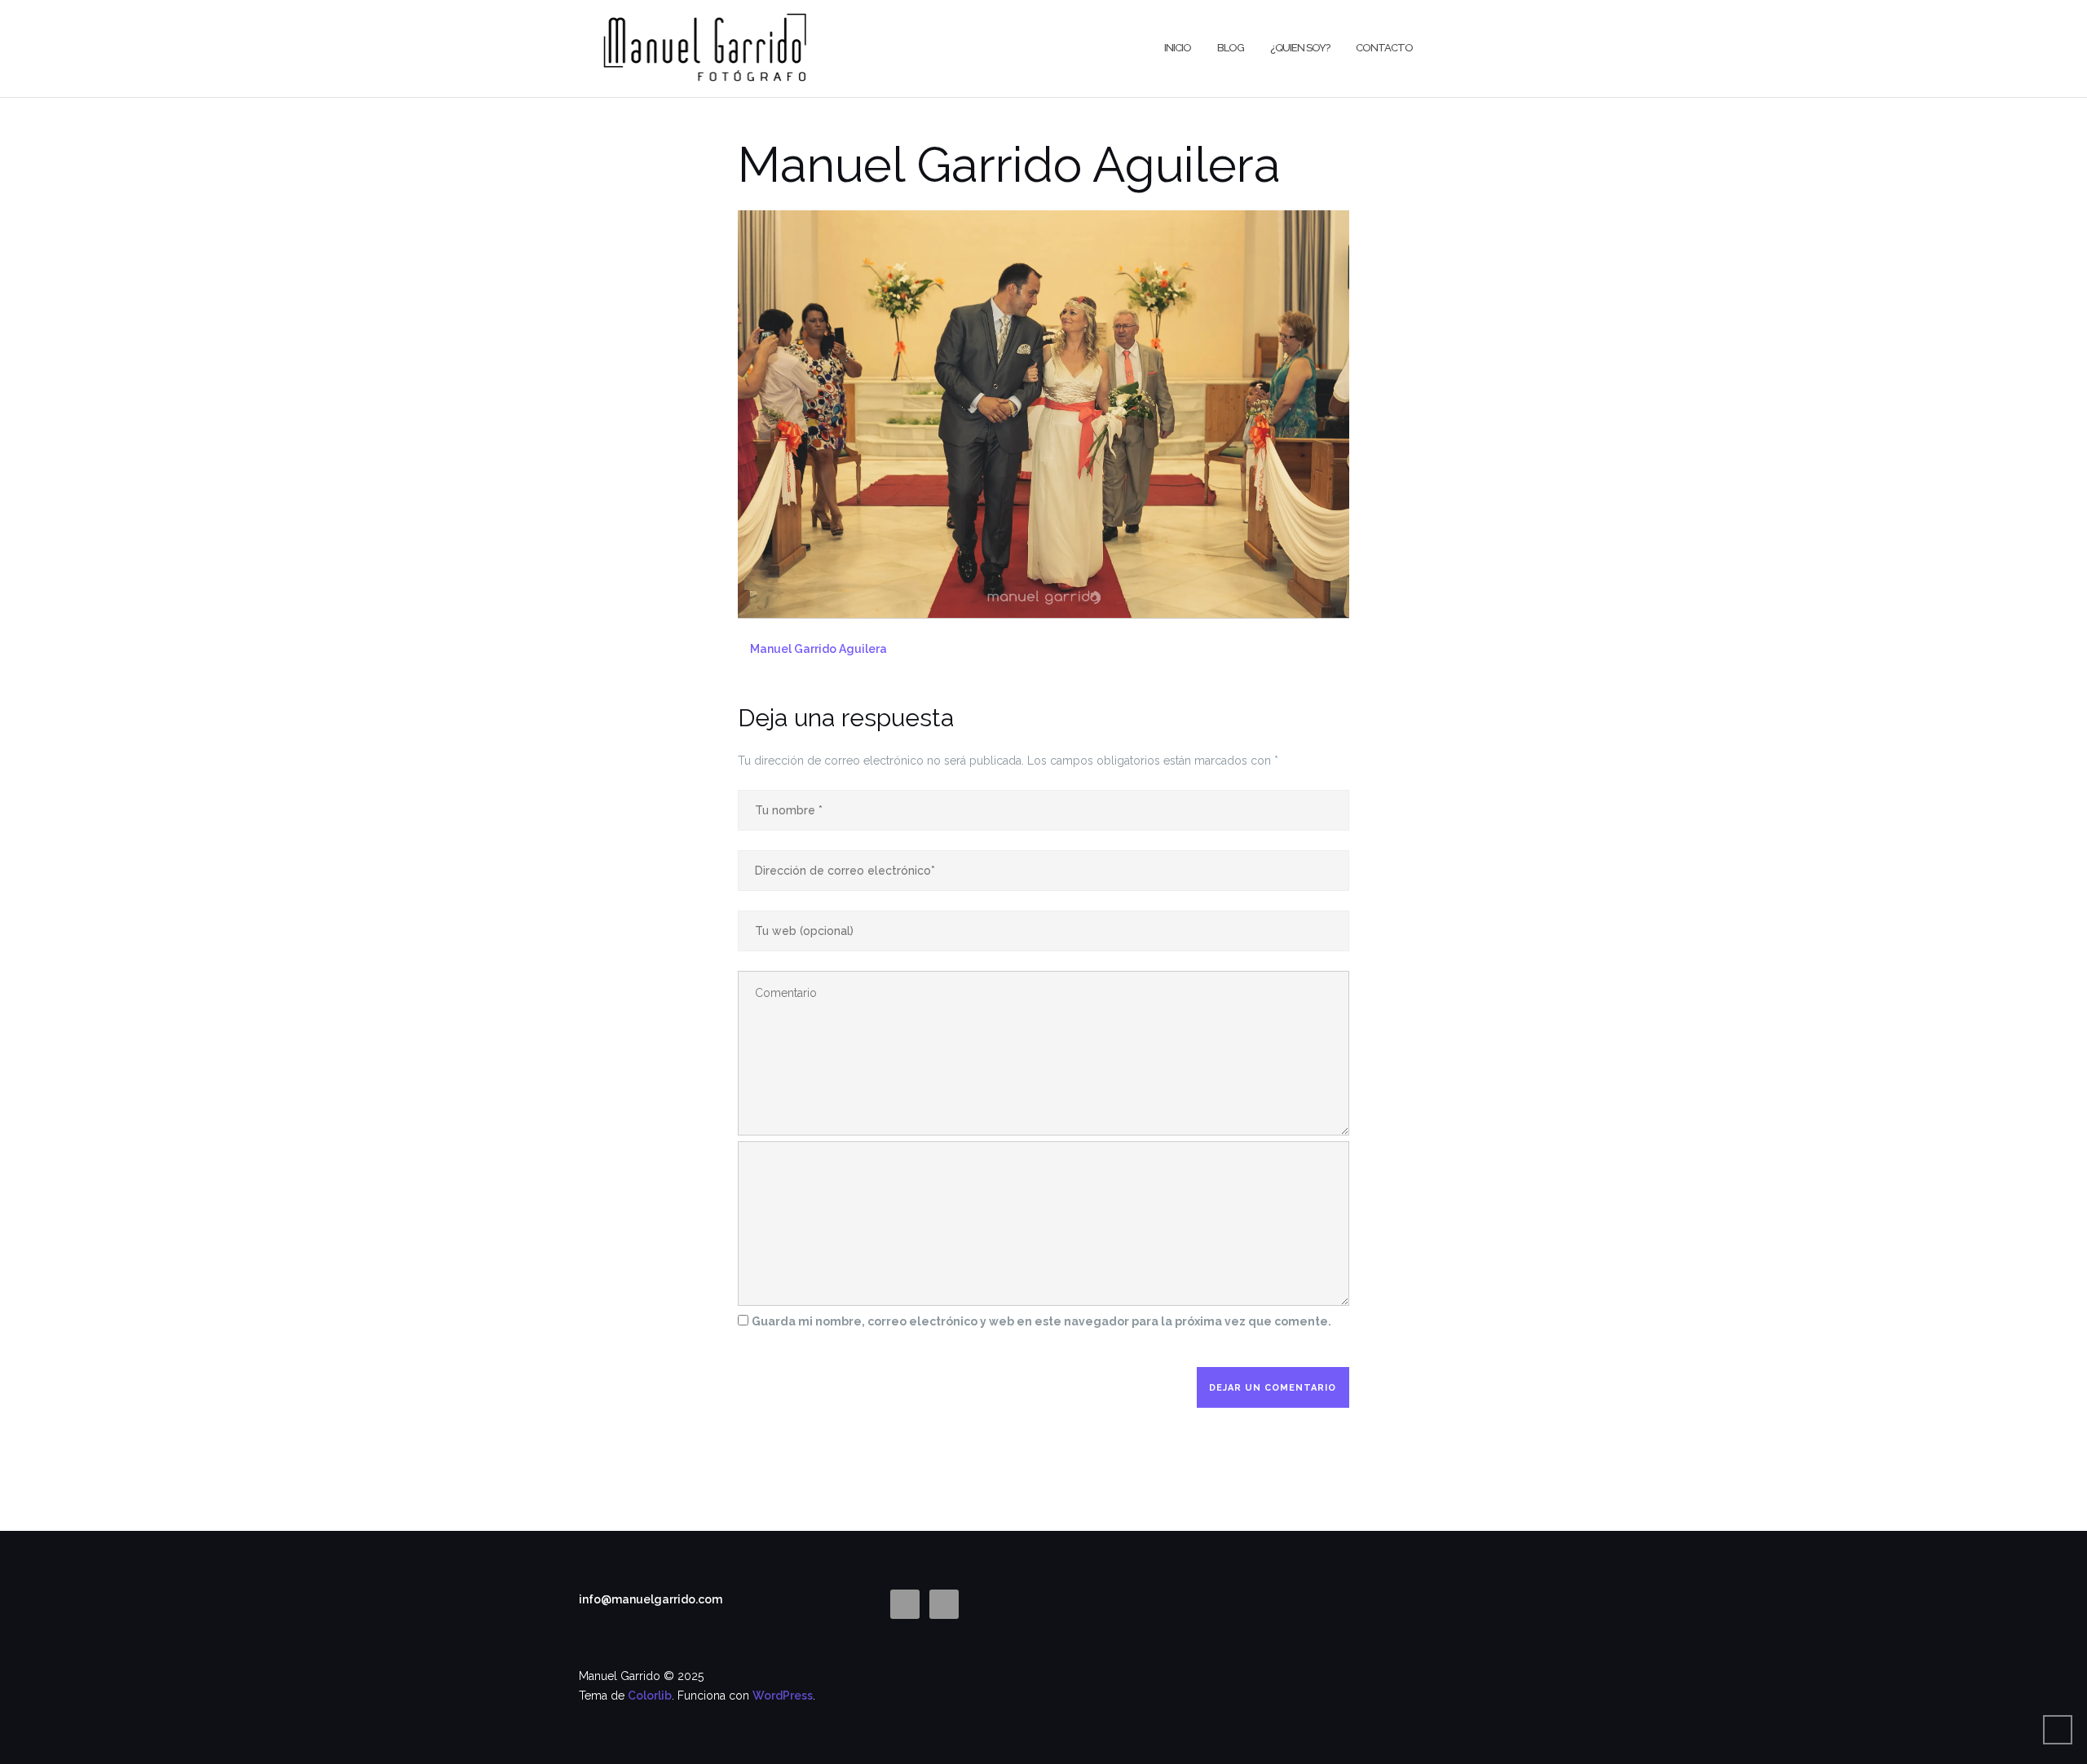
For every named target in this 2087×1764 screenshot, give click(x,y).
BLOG (1231, 48)
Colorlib (650, 1696)
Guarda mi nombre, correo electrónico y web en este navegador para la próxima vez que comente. (1041, 1321)
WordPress (783, 1696)
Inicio (1178, 48)
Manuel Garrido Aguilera (818, 649)
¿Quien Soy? (1300, 48)
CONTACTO (1384, 48)
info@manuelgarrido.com (651, 1599)
